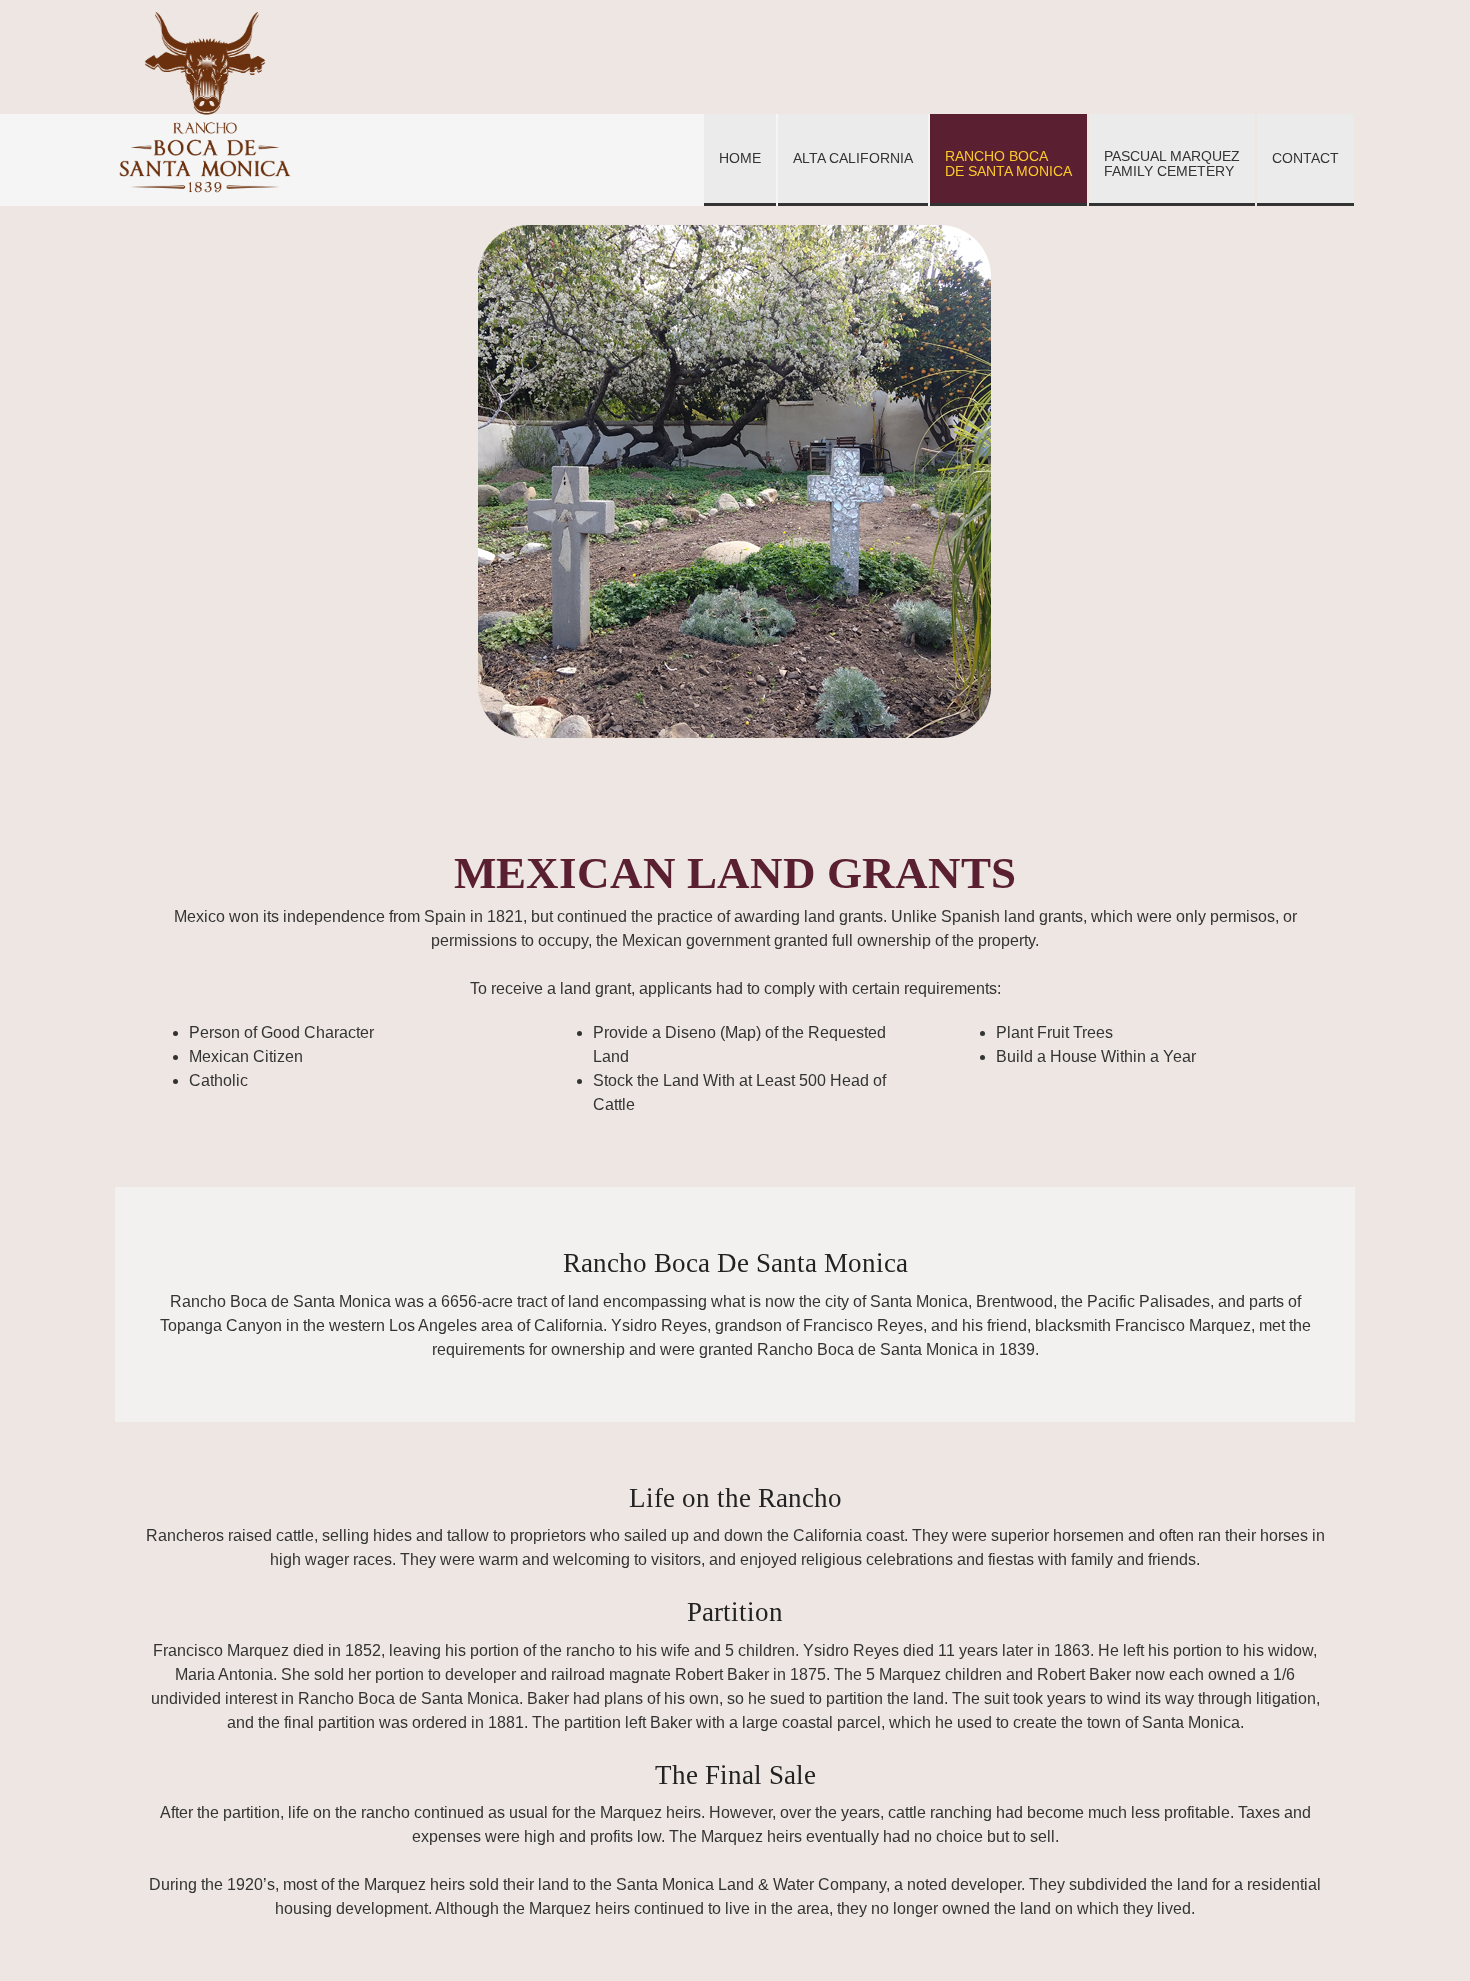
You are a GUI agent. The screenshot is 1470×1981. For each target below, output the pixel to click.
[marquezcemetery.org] (205, 102)
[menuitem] (740, 160)
